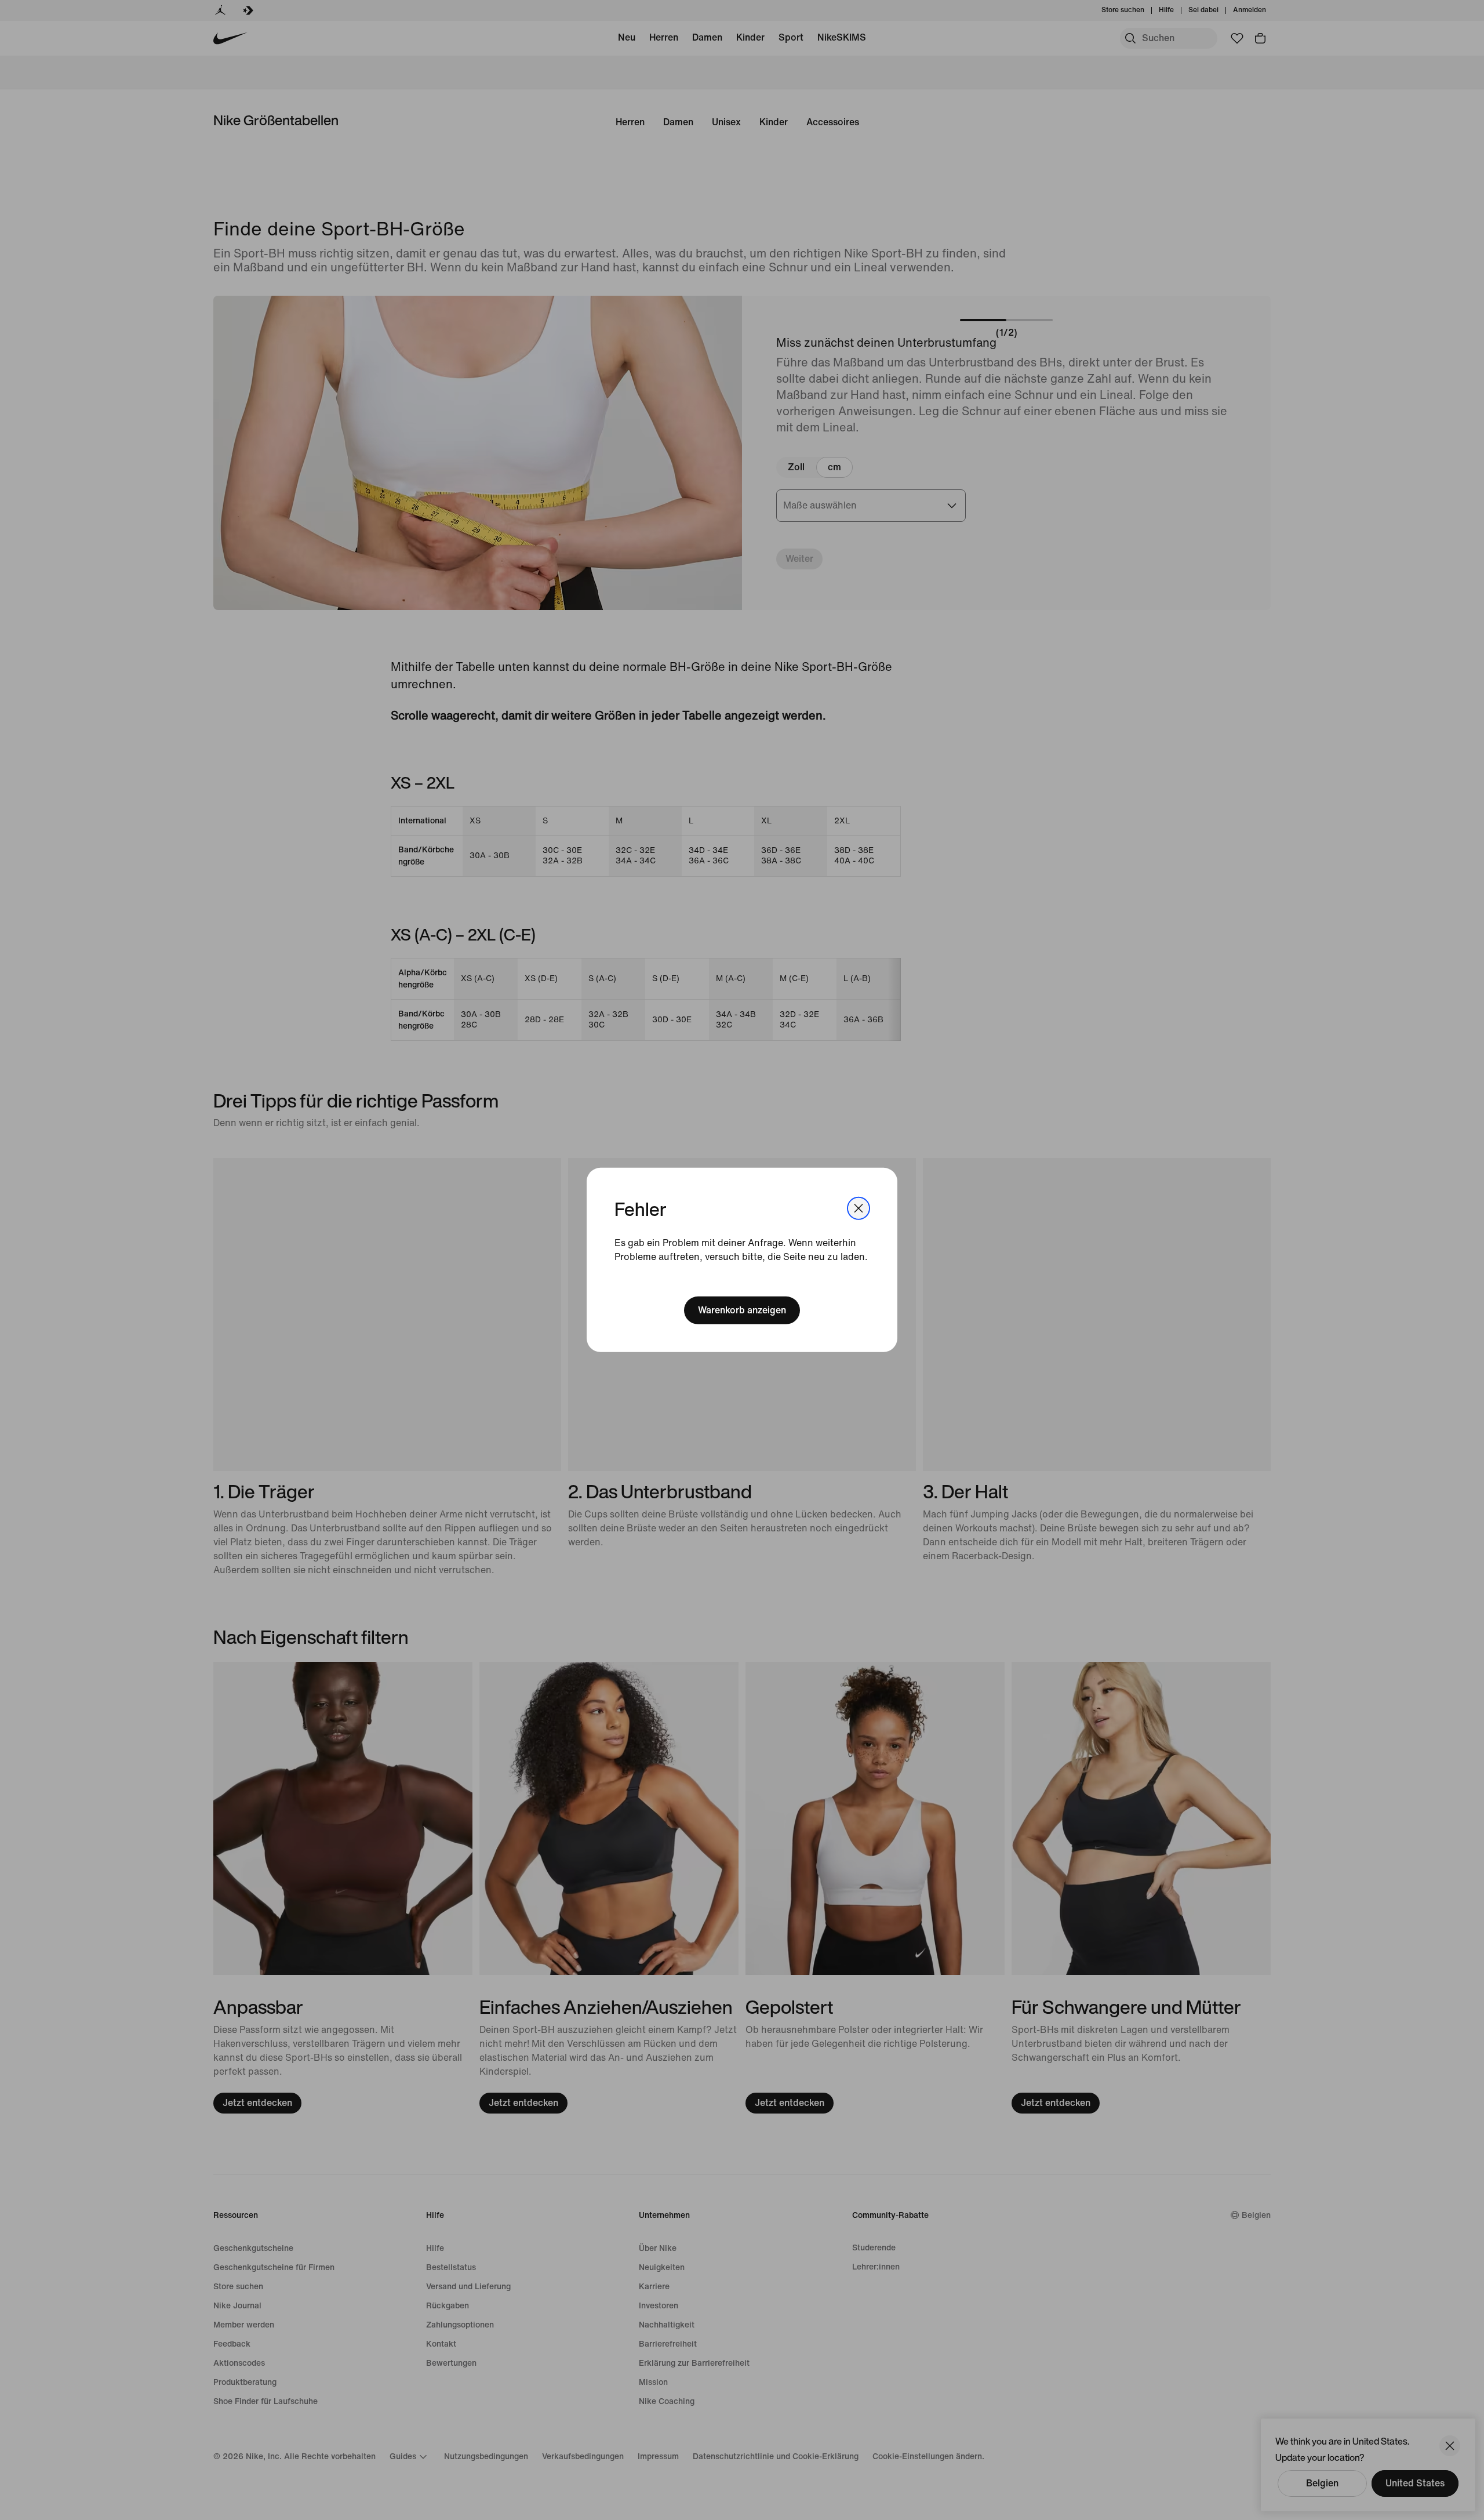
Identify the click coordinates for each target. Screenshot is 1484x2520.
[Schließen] (859, 1208)
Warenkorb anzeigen (742, 1310)
